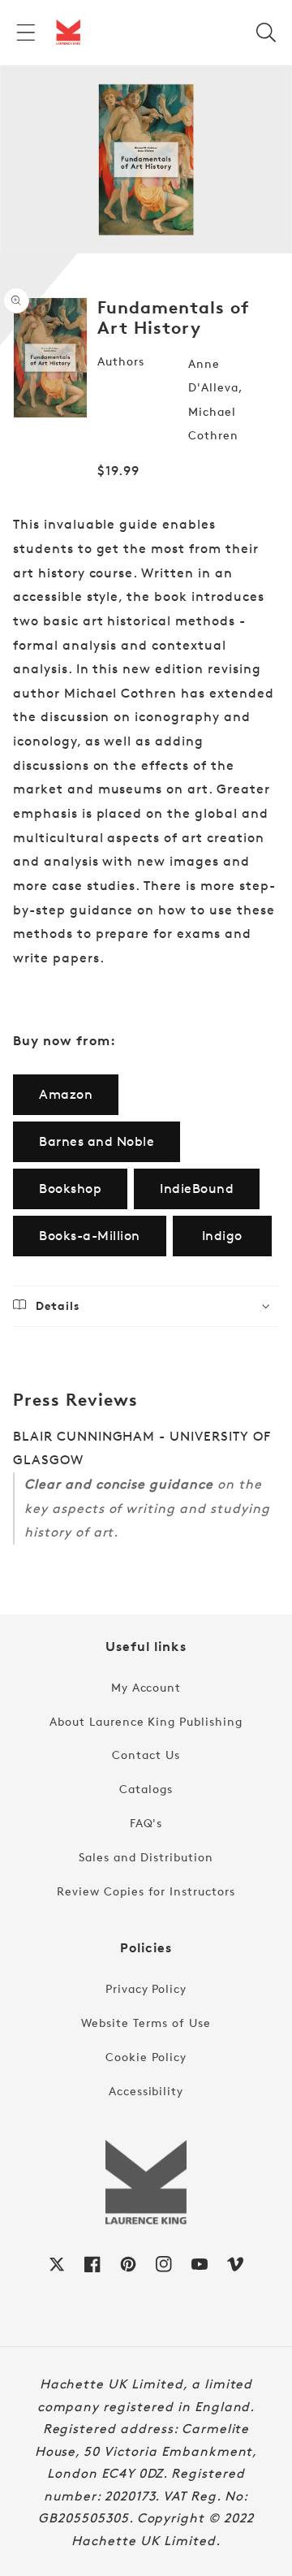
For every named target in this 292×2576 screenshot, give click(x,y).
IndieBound (197, 1189)
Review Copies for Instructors (146, 1891)
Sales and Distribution (146, 1857)
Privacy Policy (146, 1988)
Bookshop (70, 1189)
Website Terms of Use (146, 2023)
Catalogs (146, 1789)
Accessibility (146, 2091)
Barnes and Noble (97, 1141)
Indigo (222, 1236)
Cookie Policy (146, 2057)
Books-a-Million (90, 1236)
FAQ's (146, 1823)
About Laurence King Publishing (146, 1721)
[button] (26, 32)
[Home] (68, 32)
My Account (146, 1687)
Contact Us (146, 1755)
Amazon (66, 1094)
